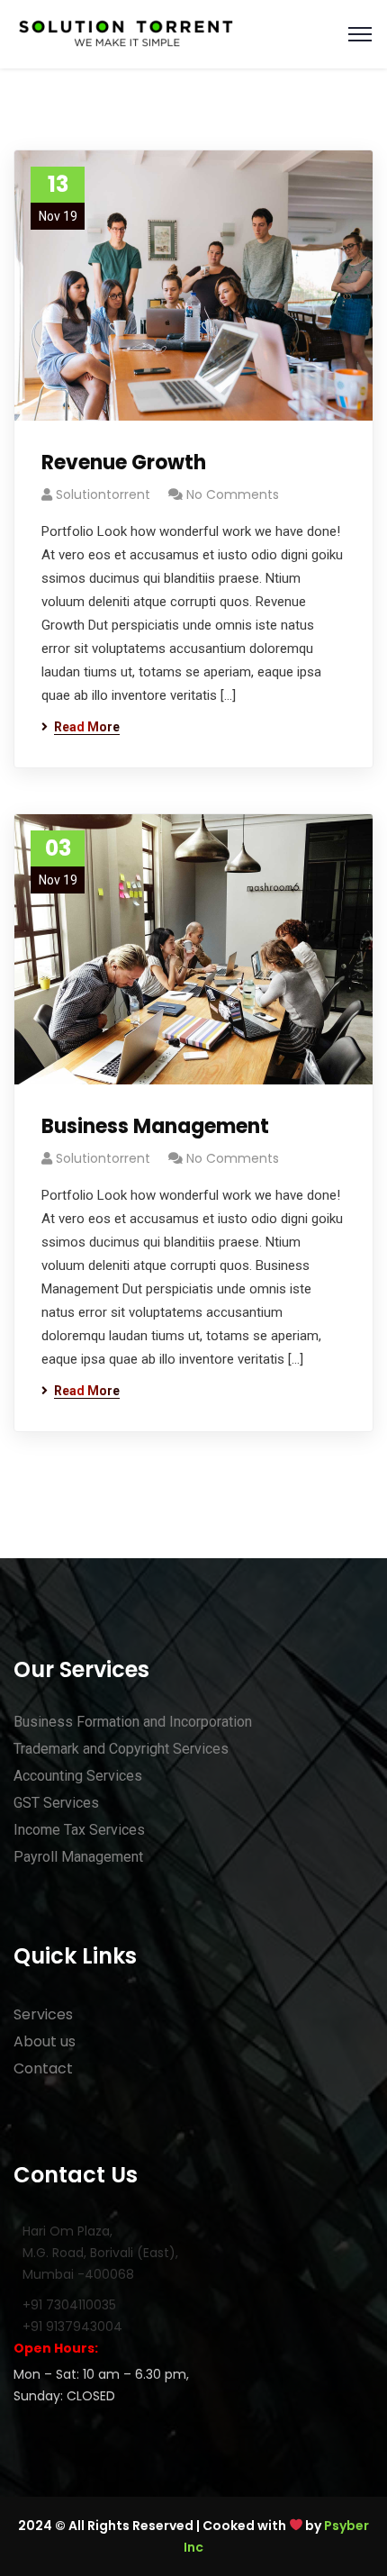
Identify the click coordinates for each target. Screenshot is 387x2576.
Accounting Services (78, 1776)
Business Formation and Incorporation (133, 1722)
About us (45, 2041)
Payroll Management (78, 1857)
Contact (43, 2068)
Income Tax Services (79, 1830)
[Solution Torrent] (126, 33)
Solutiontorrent (103, 494)
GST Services (56, 1803)
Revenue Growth (124, 463)
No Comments (233, 494)
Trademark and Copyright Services (121, 1749)
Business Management (155, 1126)
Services (43, 2014)
